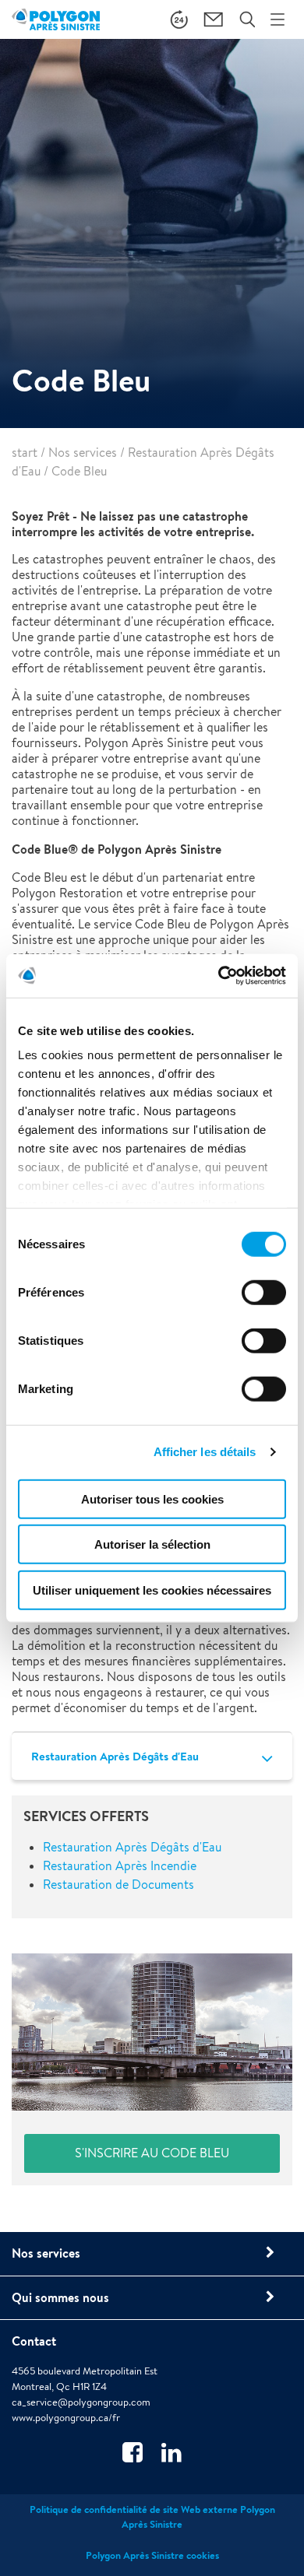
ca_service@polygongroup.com (81, 2402)
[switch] (264, 1303)
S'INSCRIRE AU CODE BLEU (152, 2153)
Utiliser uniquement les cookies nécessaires (152, 1590)
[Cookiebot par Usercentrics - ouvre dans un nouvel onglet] (219, 976)
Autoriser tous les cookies (152, 1499)
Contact (34, 2341)
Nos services (83, 453)
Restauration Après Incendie (120, 1866)
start (25, 453)
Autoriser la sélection (152, 1544)
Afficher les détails (205, 1452)
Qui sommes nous (60, 2297)
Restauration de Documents (118, 1885)
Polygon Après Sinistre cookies (152, 2555)
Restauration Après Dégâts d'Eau (115, 1756)
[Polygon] (56, 19)
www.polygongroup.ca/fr (66, 2418)
